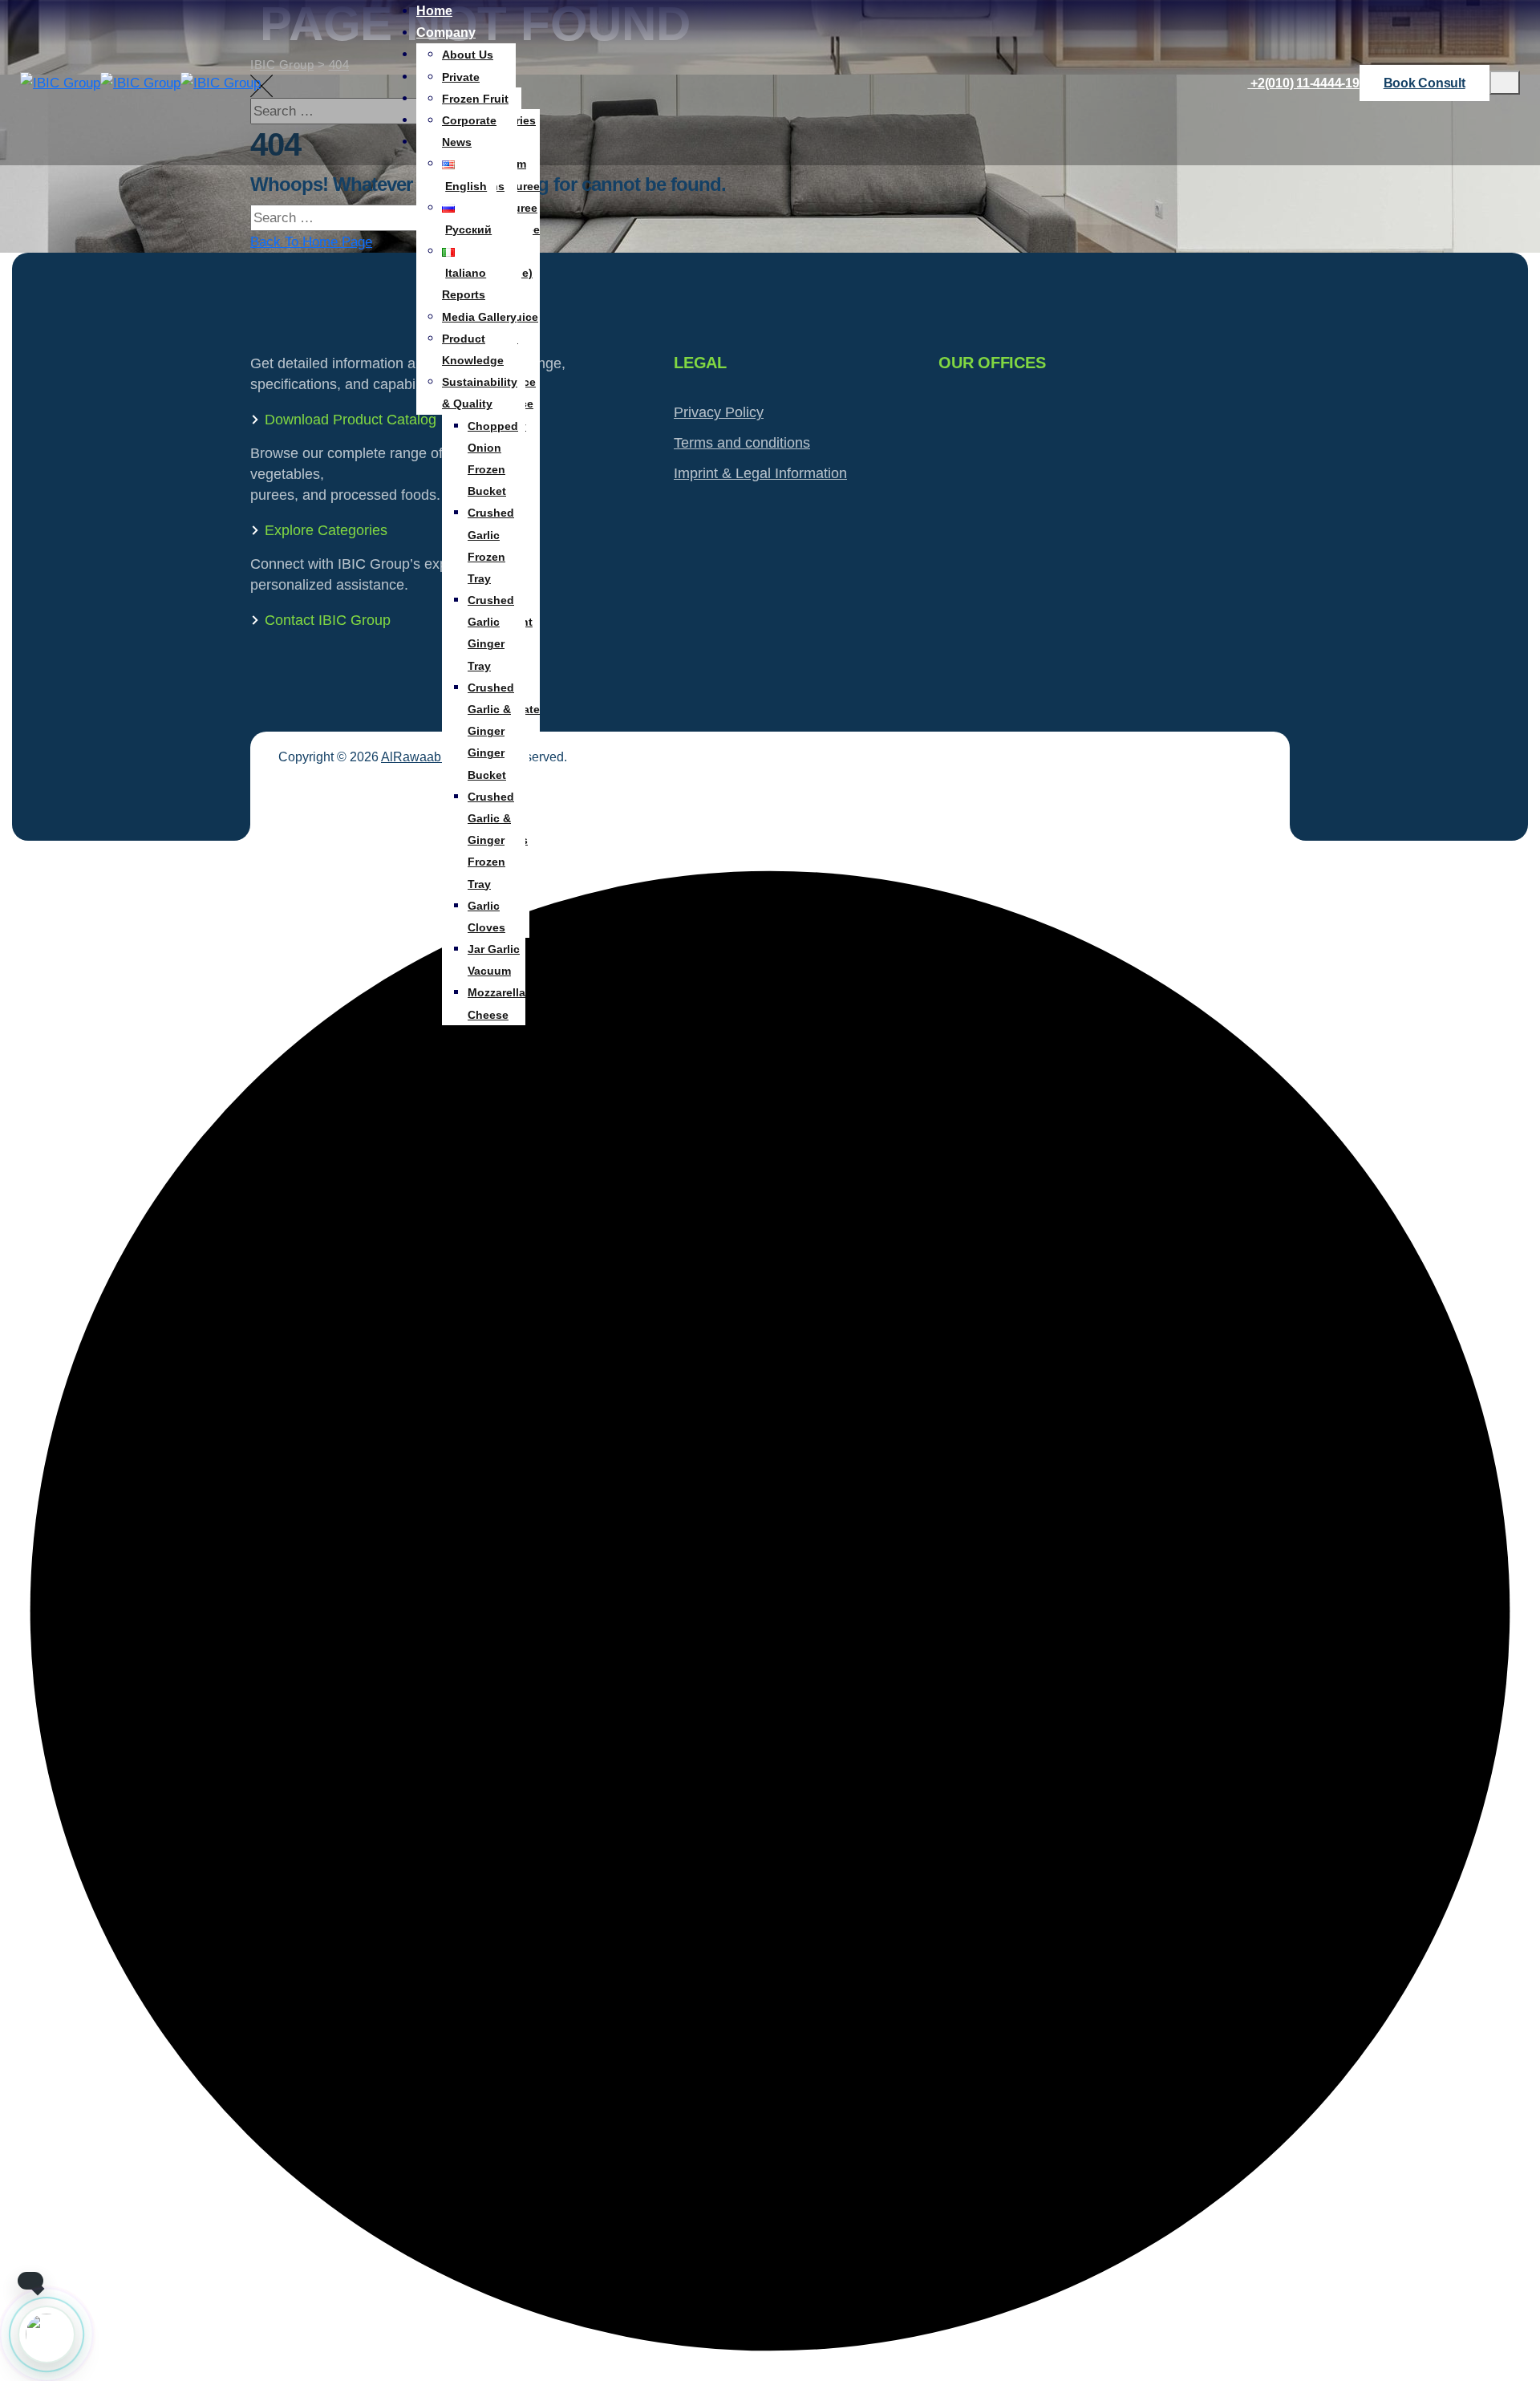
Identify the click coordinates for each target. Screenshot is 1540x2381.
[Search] (1512, 228)
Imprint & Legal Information (760, 473)
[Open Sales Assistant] (47, 2334)
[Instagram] (1253, 795)
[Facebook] (1253, 757)
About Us (468, 55)
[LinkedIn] (1253, 776)
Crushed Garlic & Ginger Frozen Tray (491, 840)
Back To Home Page (311, 242)
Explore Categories (326, 530)
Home (434, 11)
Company (446, 32)
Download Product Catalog (351, 420)
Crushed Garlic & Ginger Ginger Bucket (491, 731)
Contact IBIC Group (328, 620)
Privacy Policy (719, 412)
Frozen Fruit (475, 99)
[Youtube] (1253, 815)
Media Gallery (479, 317)
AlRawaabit (414, 757)
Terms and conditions (742, 443)
